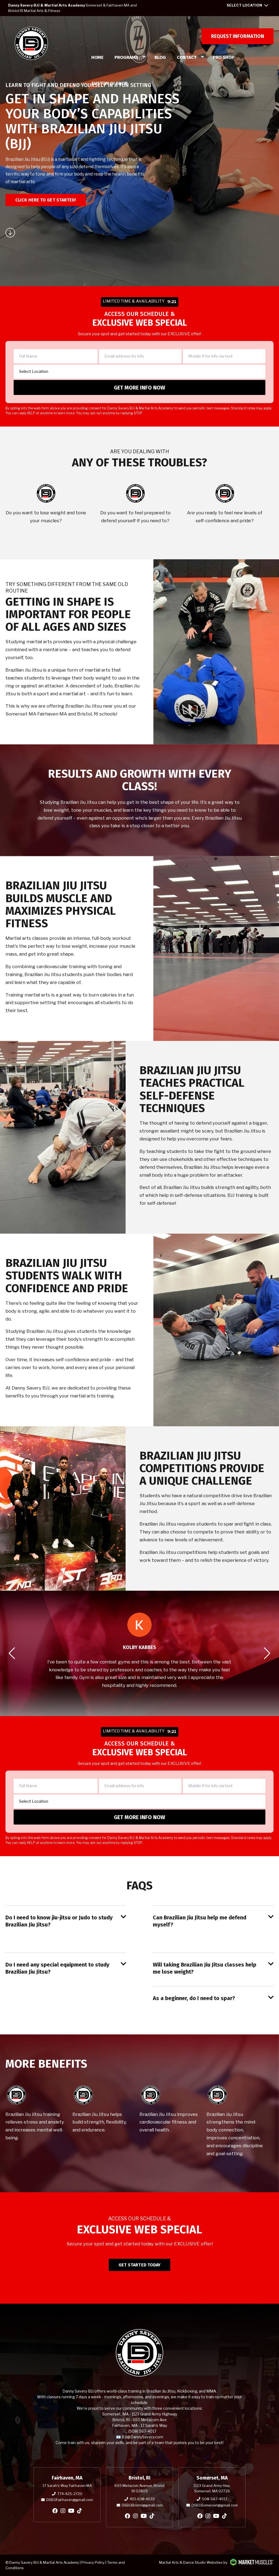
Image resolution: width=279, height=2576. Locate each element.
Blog (160, 57)
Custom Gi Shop (109, 83)
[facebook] (55, 2511)
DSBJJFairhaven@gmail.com (70, 2500)
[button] (12, 1653)
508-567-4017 (215, 2499)
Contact (187, 57)
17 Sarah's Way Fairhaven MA (67, 2486)
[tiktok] (80, 2511)
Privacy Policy (93, 2562)
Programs (126, 57)
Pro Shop (224, 57)
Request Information (238, 36)
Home (97, 57)
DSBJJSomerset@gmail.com (215, 2505)
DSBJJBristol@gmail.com (142, 2505)
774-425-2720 (70, 2494)
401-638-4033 (142, 2499)
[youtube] (71, 2511)
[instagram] (63, 2511)
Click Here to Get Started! (46, 200)
